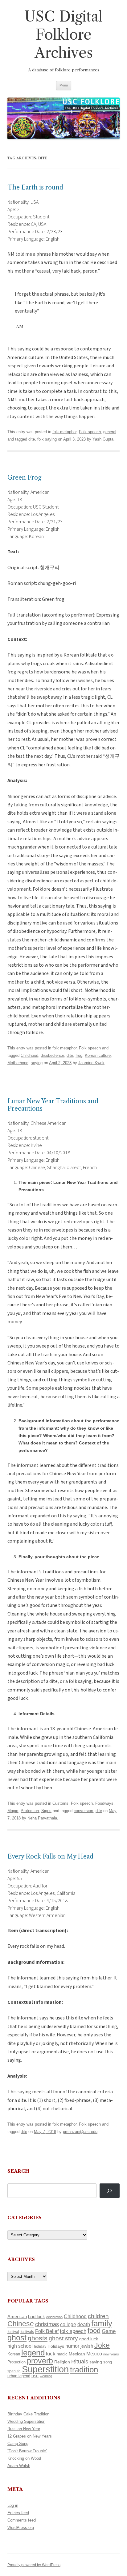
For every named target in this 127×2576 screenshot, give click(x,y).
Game (109, 2331)
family (102, 2323)
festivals (27, 2332)
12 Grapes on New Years (30, 2436)
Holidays (56, 2346)
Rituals (80, 2362)
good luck (89, 2339)
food (94, 2331)
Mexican (77, 2354)
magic (62, 2354)
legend (33, 2353)
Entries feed (18, 2513)
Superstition (45, 2369)
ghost (17, 2338)
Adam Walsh (19, 2466)
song (108, 2362)
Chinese (21, 2324)
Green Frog (24, 477)
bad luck (37, 2317)
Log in (13, 2505)
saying (37, 1063)
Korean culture (98, 1055)
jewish (87, 2346)
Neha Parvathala (42, 1818)
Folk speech (90, 432)
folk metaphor (64, 432)
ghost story (63, 2338)
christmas (47, 2324)
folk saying (47, 439)
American (17, 2317)
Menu (64, 85)
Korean (14, 2354)
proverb (40, 2361)
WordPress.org (21, 2528)
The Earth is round (35, 187)
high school (20, 2346)
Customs (60, 1803)
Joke (102, 2345)
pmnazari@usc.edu (80, 2132)
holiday (40, 2346)
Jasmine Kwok (91, 1063)
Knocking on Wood (24, 2458)
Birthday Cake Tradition (28, 2414)
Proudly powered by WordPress (34, 2565)
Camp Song (18, 2444)
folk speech (73, 2331)
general (110, 432)
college (68, 2324)
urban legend (19, 2376)
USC (35, 2376)
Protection (30, 1811)
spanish (14, 2371)
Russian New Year (24, 2429)
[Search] (110, 2191)
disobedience (52, 1055)
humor (72, 2346)
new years (111, 2354)
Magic (13, 1811)
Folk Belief (47, 2331)
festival (13, 2332)
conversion (83, 1811)
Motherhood (18, 1063)
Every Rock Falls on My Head (50, 1856)
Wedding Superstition (26, 2421)
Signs (46, 1811)
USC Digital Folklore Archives (63, 35)
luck (51, 2354)
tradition (84, 2370)
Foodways (104, 1803)
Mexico (94, 2354)
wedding (46, 2376)
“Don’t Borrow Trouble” (27, 2451)
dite (32, 439)
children (98, 2316)
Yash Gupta (103, 439)
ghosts (38, 2338)
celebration (54, 2317)
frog (79, 1055)
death (84, 2324)
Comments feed (22, 2520)
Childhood (29, 1055)
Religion (62, 2362)
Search (18, 2171)
